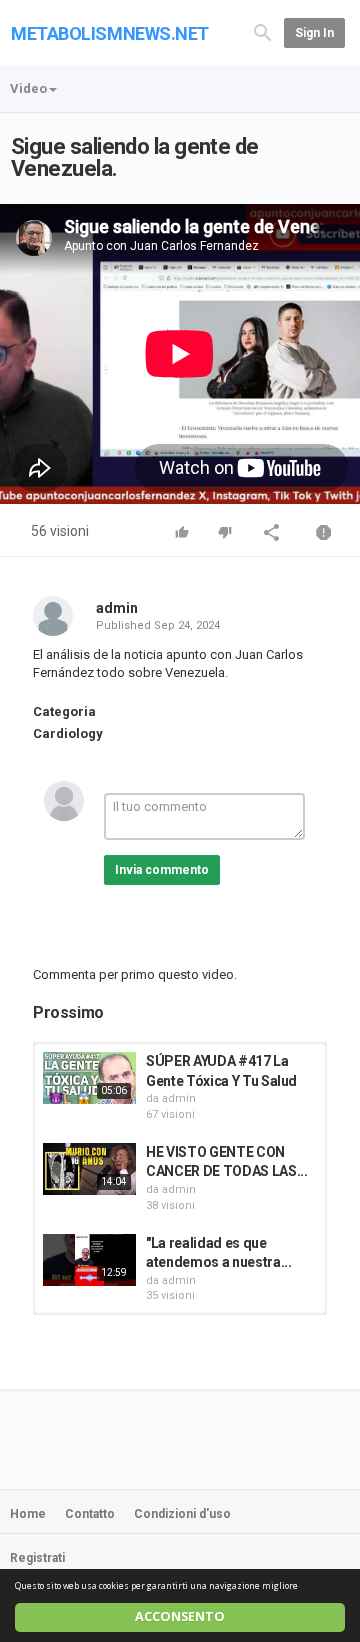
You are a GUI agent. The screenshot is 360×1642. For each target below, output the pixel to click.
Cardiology (68, 733)
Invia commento (162, 870)
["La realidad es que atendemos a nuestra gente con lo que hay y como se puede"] (89, 1260)
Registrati (37, 1558)
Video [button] (28, 88)
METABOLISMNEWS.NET (110, 33)
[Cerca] (263, 31)
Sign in (314, 33)
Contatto (90, 1514)
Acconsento (180, 1616)
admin (117, 608)
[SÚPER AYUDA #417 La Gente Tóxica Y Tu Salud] (89, 1078)
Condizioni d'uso (182, 1514)
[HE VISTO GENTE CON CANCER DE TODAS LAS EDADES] (89, 1169)
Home (28, 1514)
